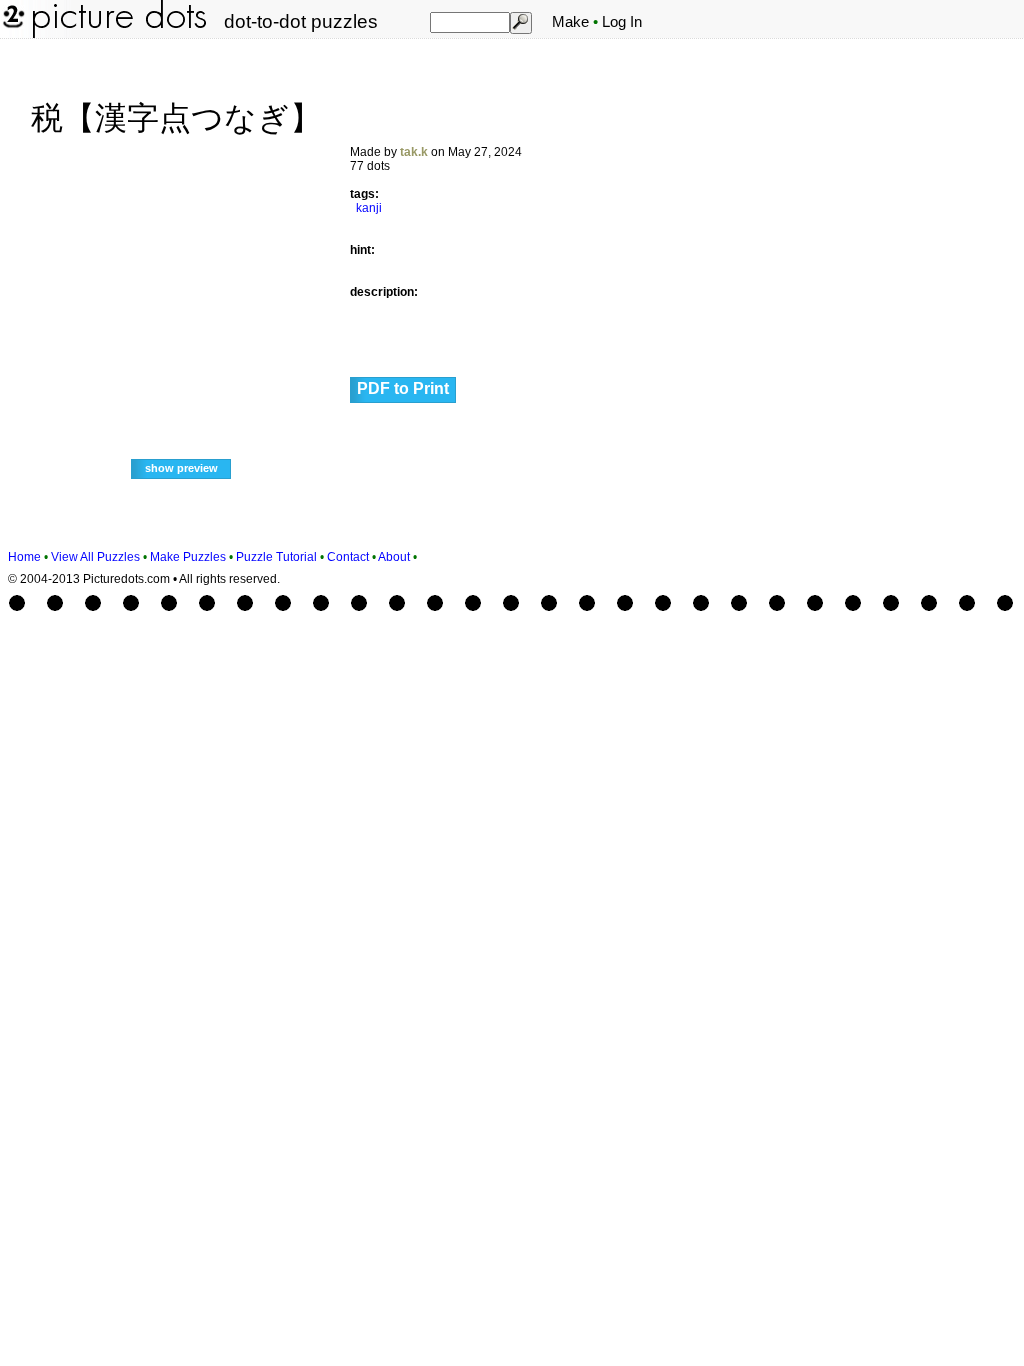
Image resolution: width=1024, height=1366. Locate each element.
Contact (348, 557)
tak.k (414, 152)
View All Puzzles (95, 557)
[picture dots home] (12, 34)
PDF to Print (403, 388)
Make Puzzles (188, 557)
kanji (369, 208)
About (394, 557)
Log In (622, 22)
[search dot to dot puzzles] (520, 22)
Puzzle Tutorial (276, 557)
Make (570, 22)
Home (24, 557)
